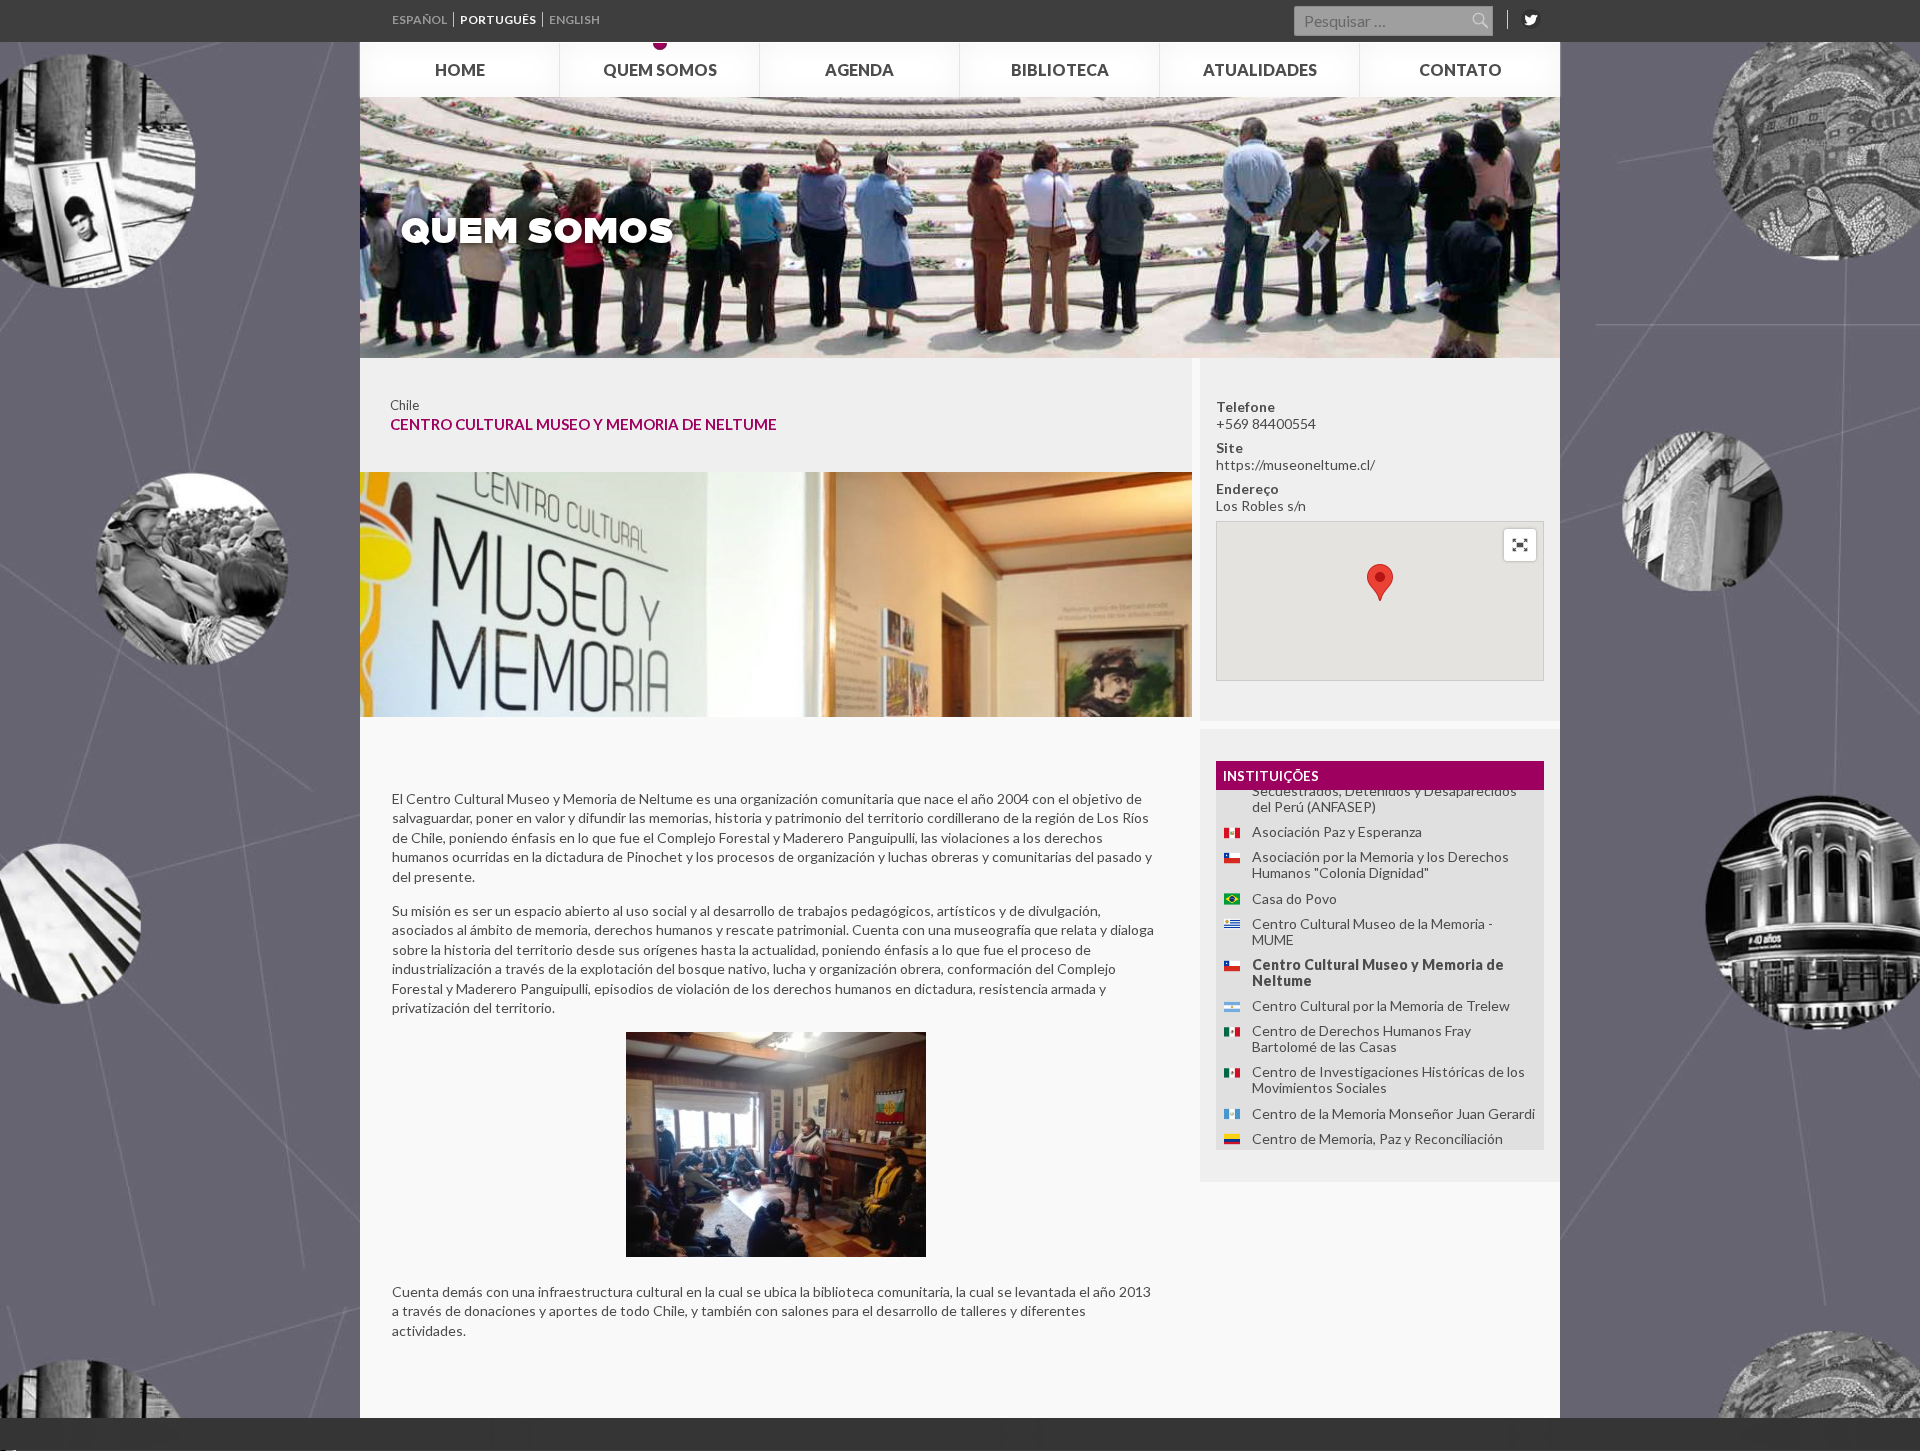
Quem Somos (660, 69)
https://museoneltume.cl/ (1295, 464)
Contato (1460, 69)
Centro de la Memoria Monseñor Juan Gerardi (1393, 1113)
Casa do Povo (1294, 898)
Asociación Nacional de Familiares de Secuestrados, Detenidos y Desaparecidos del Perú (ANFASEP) (1384, 790)
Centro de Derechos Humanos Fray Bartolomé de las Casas (1361, 1038)
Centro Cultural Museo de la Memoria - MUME (1372, 931)
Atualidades (1260, 69)
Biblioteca (1060, 69)
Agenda (859, 69)
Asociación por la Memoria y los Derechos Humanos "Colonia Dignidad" (1380, 864)
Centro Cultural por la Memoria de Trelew (1381, 1005)
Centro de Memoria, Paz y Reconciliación (1377, 1138)
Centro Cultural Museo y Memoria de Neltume (1378, 972)
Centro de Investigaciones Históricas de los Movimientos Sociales (1388, 1079)
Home (460, 69)
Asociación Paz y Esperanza (1337, 831)
